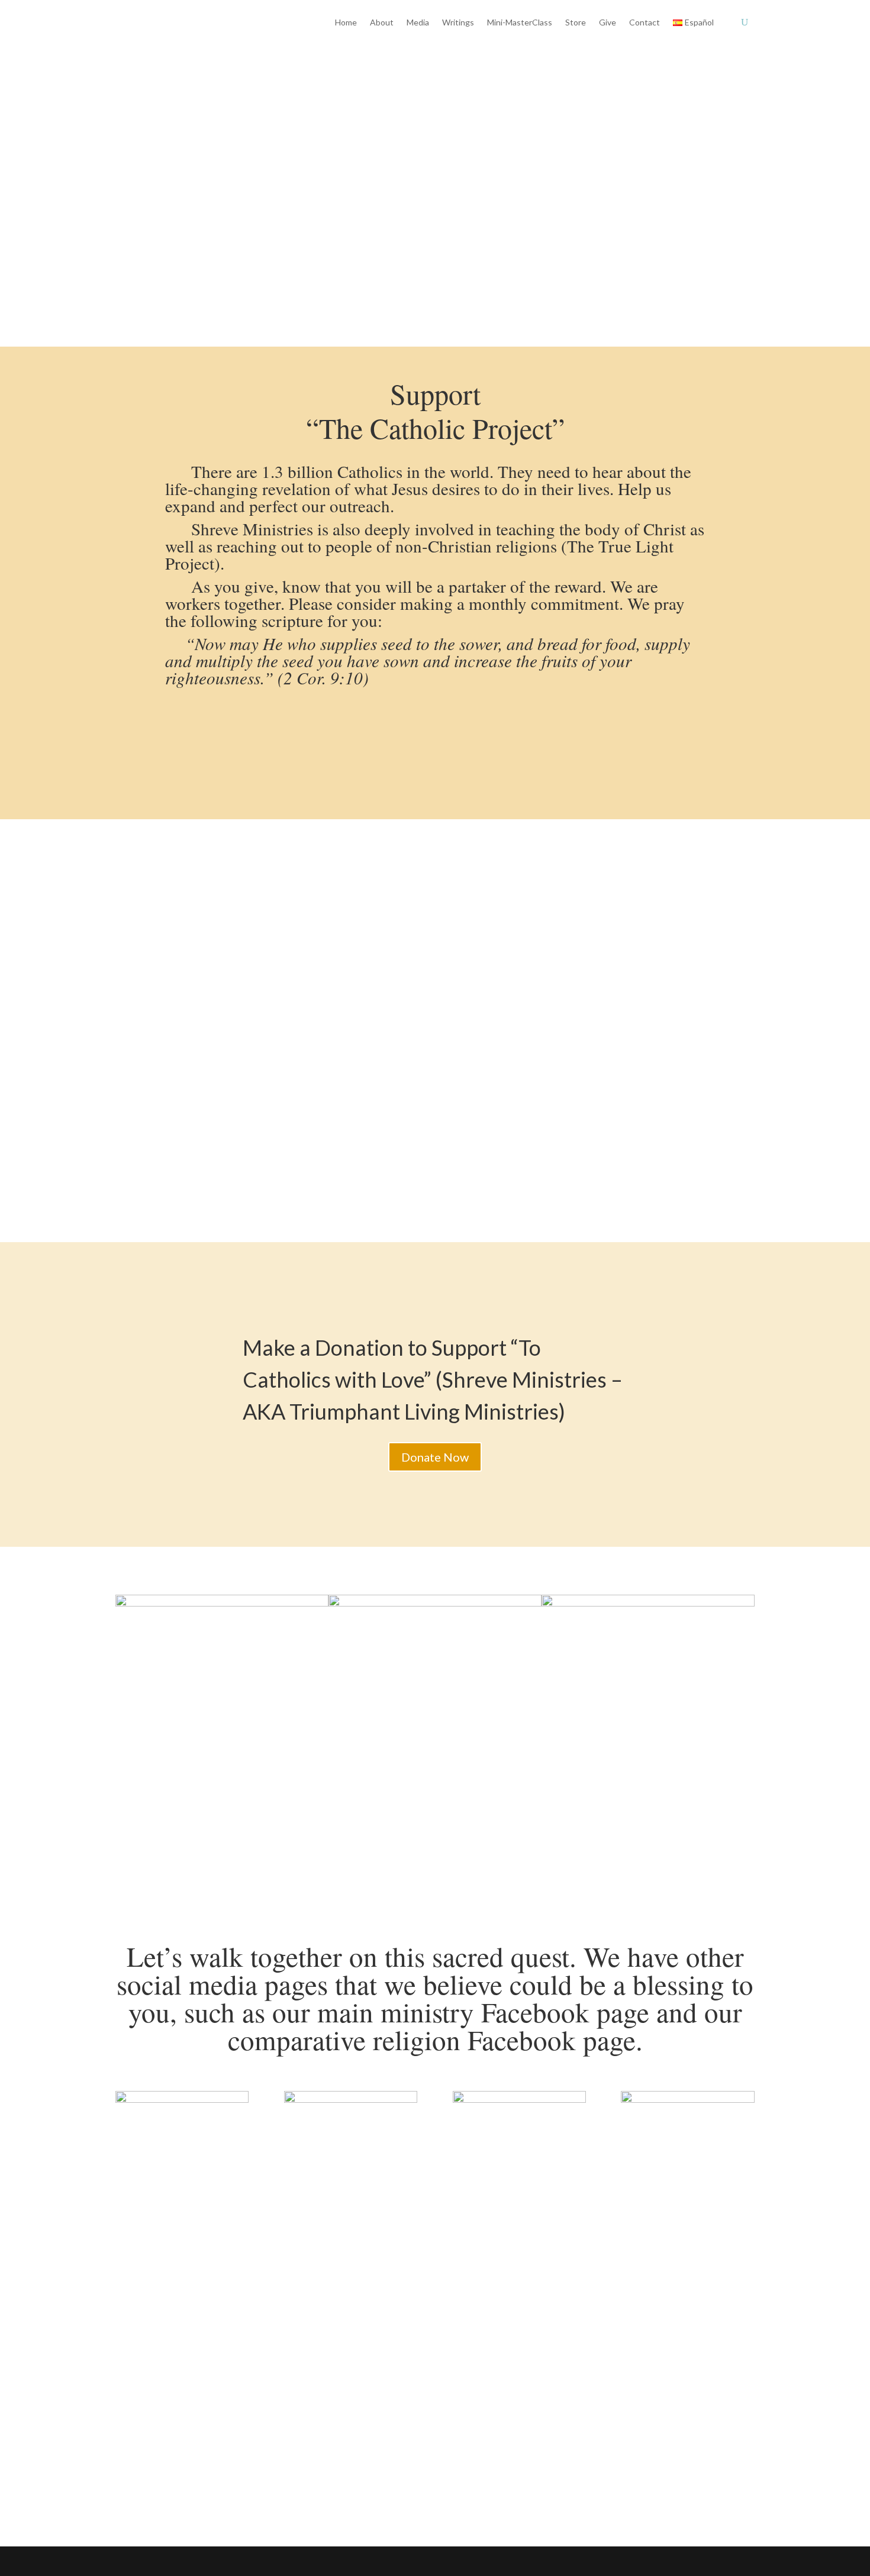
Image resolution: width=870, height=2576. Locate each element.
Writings (458, 22)
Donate (229, 2368)
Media (418, 22)
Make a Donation (176, 209)
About (382, 22)
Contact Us (292, 209)
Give (608, 22)
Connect (151, 2368)
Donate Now (435, 1457)
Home (346, 22)
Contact (645, 22)
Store (576, 22)
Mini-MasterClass (520, 22)
